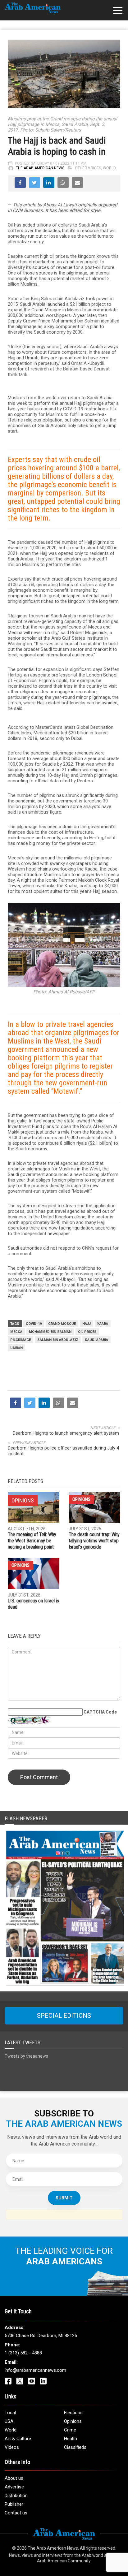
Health (71, 2439)
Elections (73, 2413)
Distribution (16, 2496)
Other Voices (88, 168)
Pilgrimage (21, 1340)
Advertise (14, 2487)
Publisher (14, 2504)
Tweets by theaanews (26, 2056)
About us (14, 2478)
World (109, 168)
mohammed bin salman (50, 1332)
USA (9, 2421)
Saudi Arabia (96, 1340)
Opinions (81, 1499)
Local (10, 2413)
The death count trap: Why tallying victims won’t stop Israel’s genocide (94, 1541)
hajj (87, 1324)
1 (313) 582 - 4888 (23, 2353)
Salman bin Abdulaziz (58, 1340)
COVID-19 (34, 1324)
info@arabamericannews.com (35, 2370)
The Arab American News (40, 168)
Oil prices (87, 1332)
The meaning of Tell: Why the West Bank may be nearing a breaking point (32, 1541)
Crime (70, 2430)
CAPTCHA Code (100, 1712)
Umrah (16, 1348)
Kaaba (103, 1324)
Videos (12, 2447)
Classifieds (75, 2447)
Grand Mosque (62, 1324)
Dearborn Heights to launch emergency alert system (66, 1433)
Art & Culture (18, 2439)
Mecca (16, 1332)
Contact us (16, 2513)
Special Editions (64, 2016)
